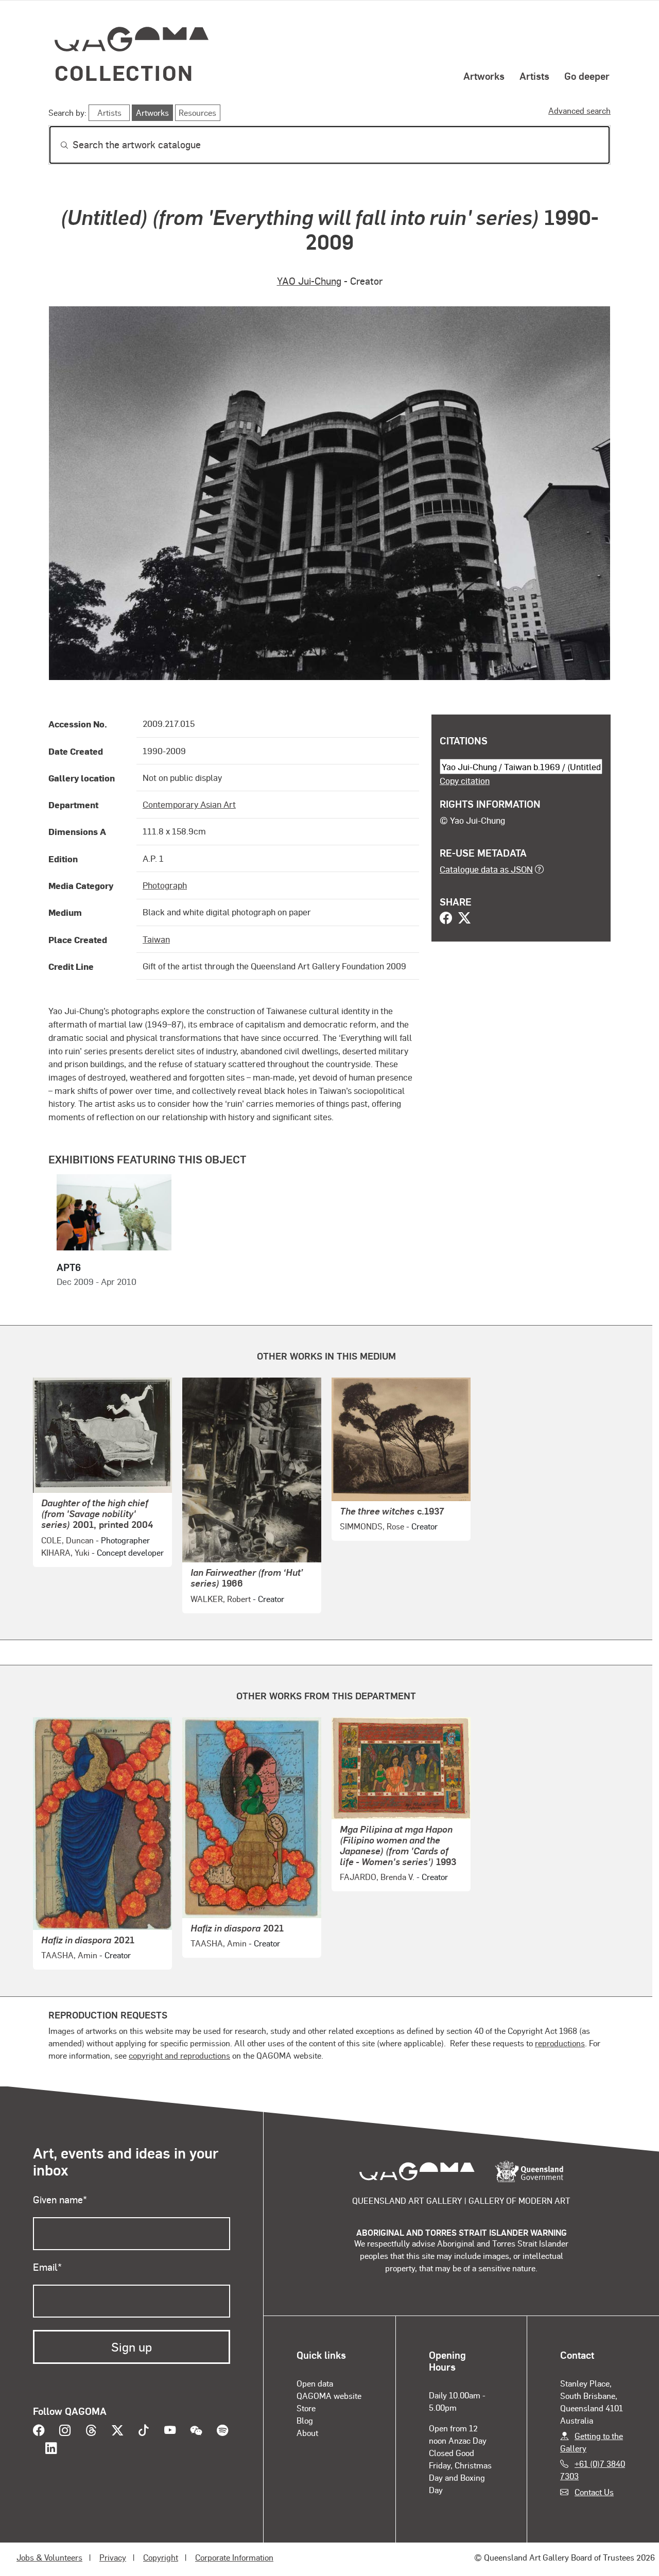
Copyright (161, 2557)
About (307, 2433)
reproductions (560, 2043)
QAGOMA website (329, 2396)
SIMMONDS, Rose (372, 1526)
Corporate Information (234, 2557)
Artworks (484, 76)
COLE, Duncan (67, 1540)
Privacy (113, 2557)
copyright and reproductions (179, 2055)
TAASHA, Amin (69, 1955)
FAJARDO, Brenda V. (377, 1877)
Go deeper (587, 76)
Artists (534, 76)
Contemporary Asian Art (189, 804)
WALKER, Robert (221, 1599)
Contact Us (594, 2492)
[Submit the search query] (56, 145)
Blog (305, 2420)
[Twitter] (464, 919)
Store (306, 2408)
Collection (124, 72)
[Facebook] (446, 919)
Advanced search (579, 110)
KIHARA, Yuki (65, 1552)
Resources (197, 112)
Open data (315, 2383)
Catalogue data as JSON (486, 869)
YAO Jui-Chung (309, 281)
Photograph (165, 885)
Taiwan (156, 939)
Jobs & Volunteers (49, 2557)
